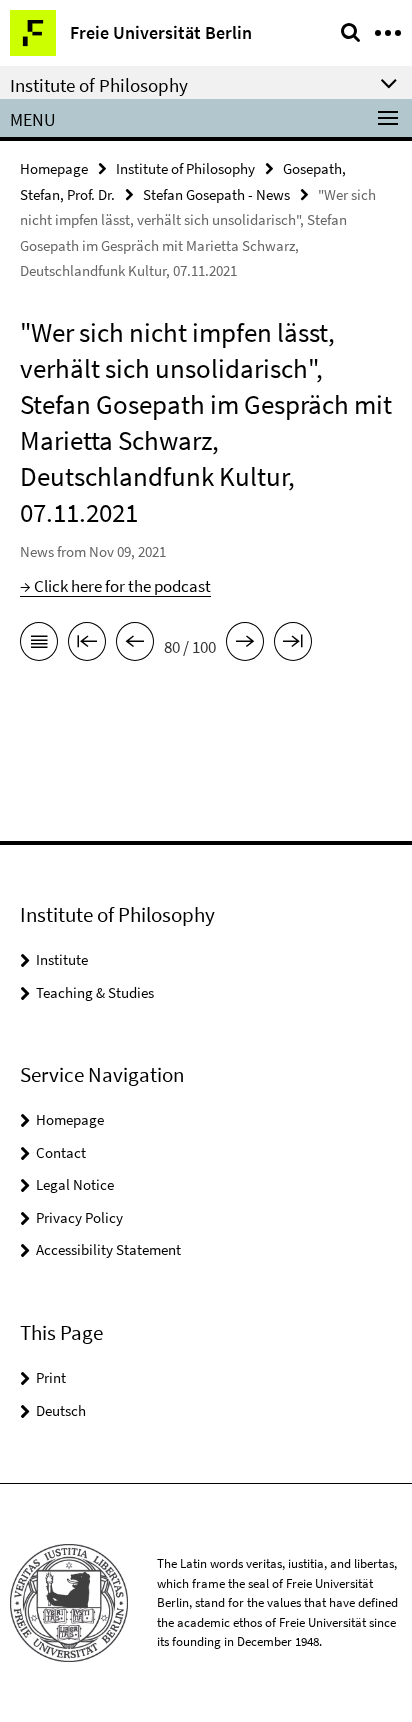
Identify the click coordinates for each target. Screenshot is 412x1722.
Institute (62, 959)
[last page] (293, 645)
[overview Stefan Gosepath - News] (39, 645)
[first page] (87, 645)
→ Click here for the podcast (115, 586)
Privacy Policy (79, 1217)
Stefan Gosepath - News (216, 194)
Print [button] (51, 1377)
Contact (61, 1152)
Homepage (54, 168)
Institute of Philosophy (185, 168)
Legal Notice (75, 1184)
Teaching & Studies (95, 992)
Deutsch (61, 1410)
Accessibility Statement (108, 1249)
